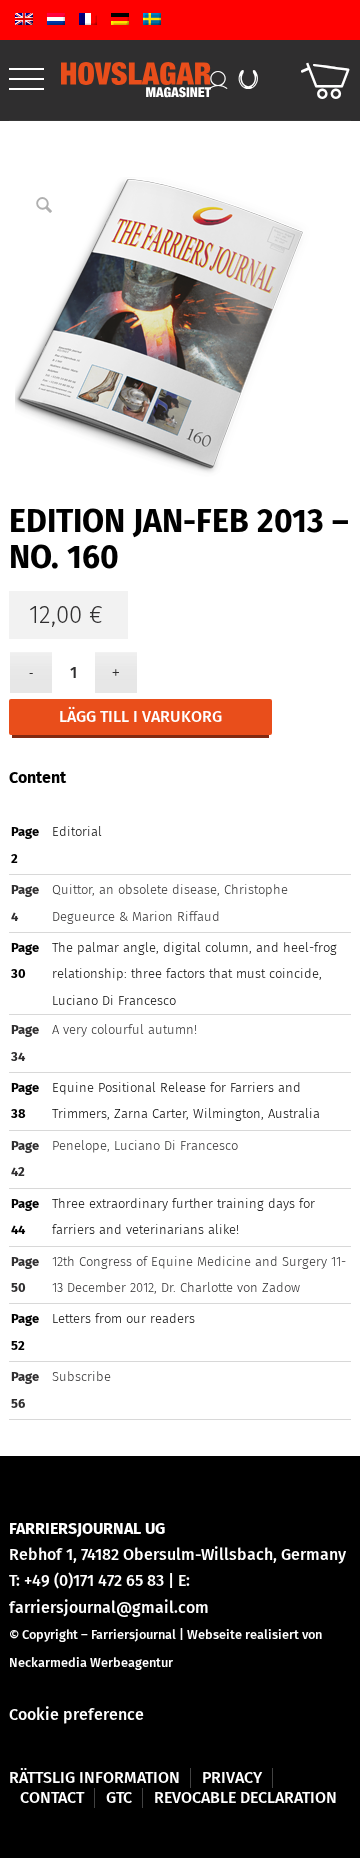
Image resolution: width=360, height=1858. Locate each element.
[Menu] (26, 80)
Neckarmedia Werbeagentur (91, 1662)
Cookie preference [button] (76, 1714)
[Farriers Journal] (141, 79)
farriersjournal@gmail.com (109, 1607)
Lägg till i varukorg (140, 716)
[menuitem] (26, 80)
